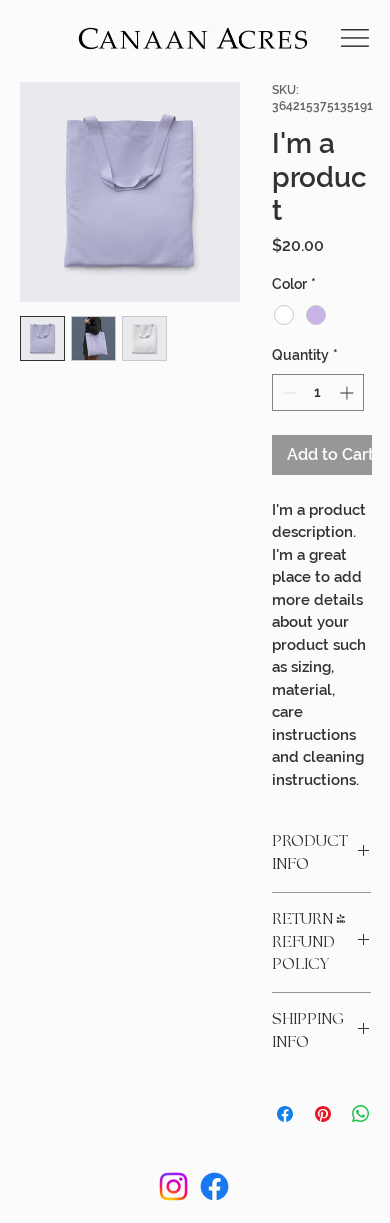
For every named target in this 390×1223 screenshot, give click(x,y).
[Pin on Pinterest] (323, 1114)
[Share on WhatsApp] (361, 1114)
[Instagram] (173, 1186)
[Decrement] (287, 392)
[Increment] (348, 392)
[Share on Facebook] (285, 1114)
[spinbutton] (318, 392)
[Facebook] (214, 1186)
